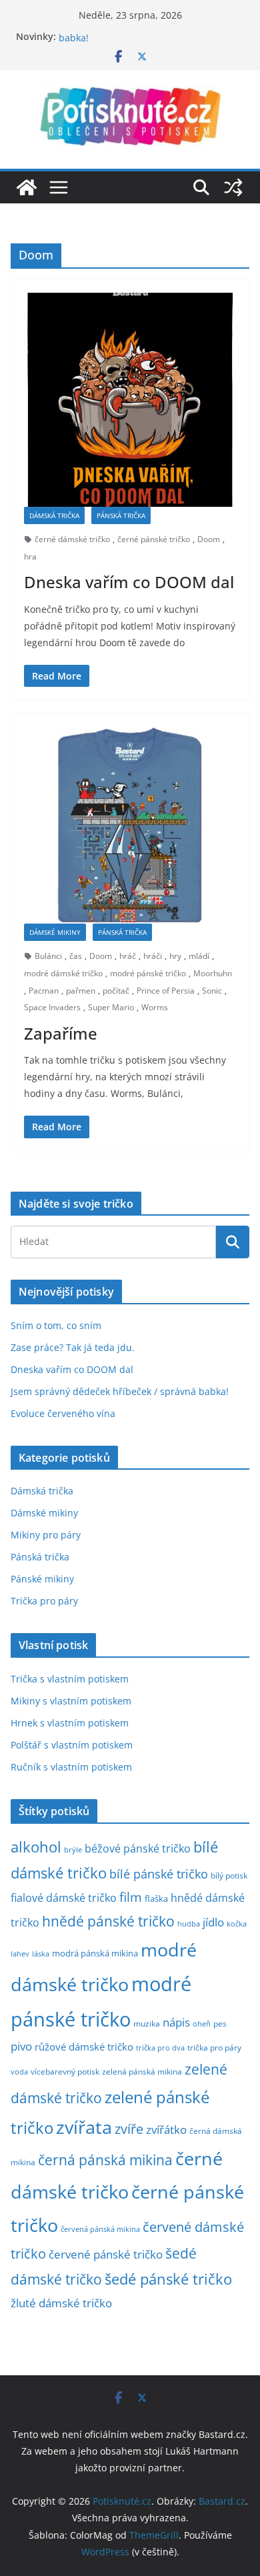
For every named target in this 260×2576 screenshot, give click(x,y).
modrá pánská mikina (95, 1954)
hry (175, 956)
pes (220, 2023)
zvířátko (166, 2130)
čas (76, 956)
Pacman (44, 991)
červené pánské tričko (106, 2254)
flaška (156, 1899)
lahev (20, 1954)
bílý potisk (229, 1875)
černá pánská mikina (105, 2160)
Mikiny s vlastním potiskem (71, 1701)
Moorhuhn (213, 973)
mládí (199, 956)
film (131, 1897)
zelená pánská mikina (142, 2071)
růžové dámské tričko (84, 2047)
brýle (73, 1850)
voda (19, 2072)
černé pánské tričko (154, 539)
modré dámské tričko (63, 973)
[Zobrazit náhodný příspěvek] (233, 187)
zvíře (129, 2129)
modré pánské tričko (148, 973)
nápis (176, 2022)
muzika (147, 2023)
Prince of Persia (166, 991)
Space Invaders (52, 1007)
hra (30, 556)
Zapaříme (61, 1033)
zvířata (84, 2127)
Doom (209, 539)
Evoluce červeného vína (63, 1413)
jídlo (213, 1922)
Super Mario (111, 1007)
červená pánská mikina (100, 2229)
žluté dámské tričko (61, 2303)
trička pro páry (214, 2047)
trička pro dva (160, 2048)
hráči (153, 956)
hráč (128, 956)
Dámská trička (54, 515)
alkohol (36, 1847)
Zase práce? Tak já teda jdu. (73, 1347)
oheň (202, 2024)
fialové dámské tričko (64, 1898)
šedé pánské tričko (168, 2279)
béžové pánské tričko (138, 1848)
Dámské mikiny (55, 932)
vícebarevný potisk (65, 2072)
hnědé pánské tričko (108, 1921)
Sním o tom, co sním (56, 1325)
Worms (155, 1007)
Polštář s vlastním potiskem (72, 1745)
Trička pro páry (44, 1601)
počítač (116, 991)
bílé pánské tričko (159, 1874)
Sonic (212, 991)
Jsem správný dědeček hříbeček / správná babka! (120, 1391)
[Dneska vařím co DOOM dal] (130, 400)
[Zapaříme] (130, 825)
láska (41, 1954)
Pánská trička (121, 515)
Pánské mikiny (42, 1579)
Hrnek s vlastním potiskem (70, 1723)
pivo (21, 2046)
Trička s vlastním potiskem (70, 1679)
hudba (189, 1923)
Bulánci (48, 956)
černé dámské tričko (72, 539)
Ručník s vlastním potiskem (71, 1767)
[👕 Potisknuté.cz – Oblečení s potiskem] (27, 187)
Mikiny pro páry (46, 1535)
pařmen (81, 991)
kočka (237, 1923)
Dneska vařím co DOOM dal (129, 582)
